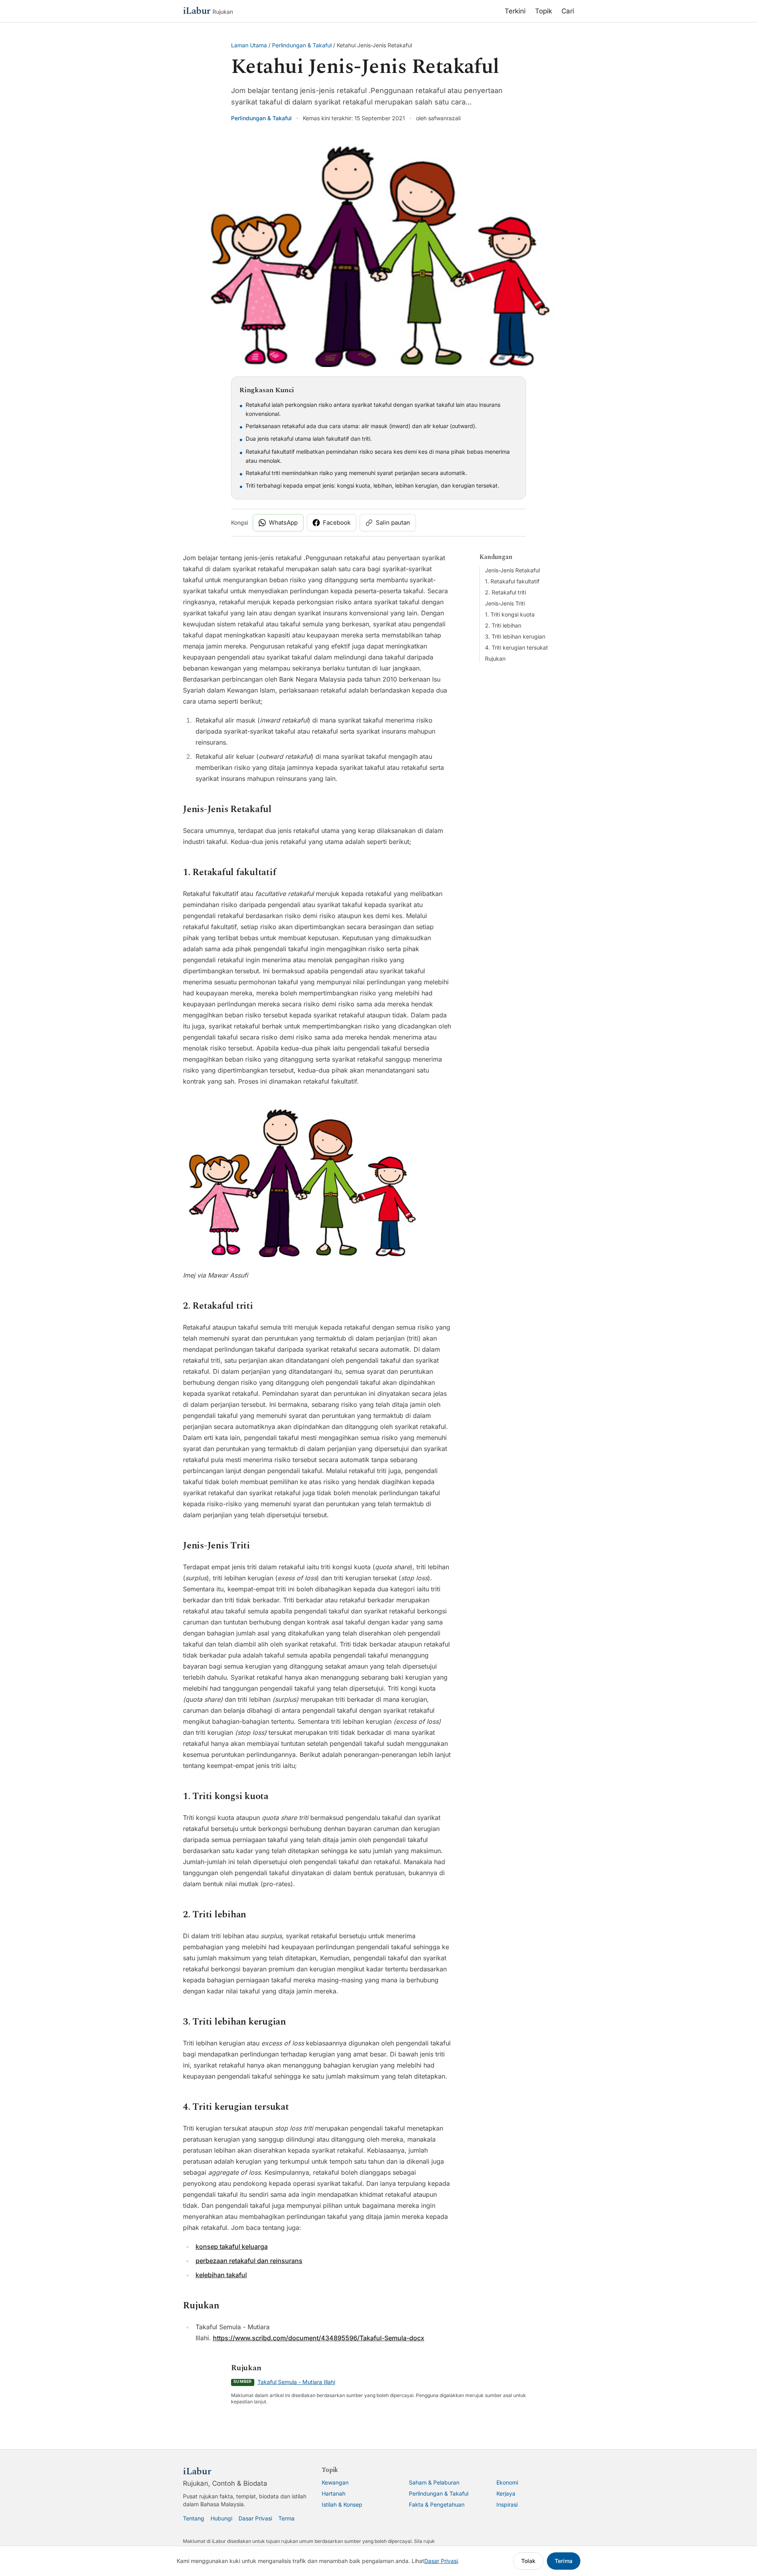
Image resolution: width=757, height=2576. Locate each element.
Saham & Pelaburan (434, 2482)
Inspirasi (507, 2504)
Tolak (528, 2561)
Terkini (515, 11)
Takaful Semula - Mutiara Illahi (296, 2382)
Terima (564, 2561)
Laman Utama (249, 45)
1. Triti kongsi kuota (510, 614)
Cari (568, 11)
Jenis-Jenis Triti (505, 603)
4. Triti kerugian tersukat (516, 647)
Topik (544, 11)
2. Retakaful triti (505, 592)
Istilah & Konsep (342, 2504)
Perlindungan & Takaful (302, 45)
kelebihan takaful (221, 2275)
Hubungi (221, 2518)
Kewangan (335, 2482)
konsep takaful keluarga (232, 2246)
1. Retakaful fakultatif (512, 581)
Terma (286, 2518)
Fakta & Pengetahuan (437, 2504)
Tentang (194, 2518)
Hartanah (334, 2493)
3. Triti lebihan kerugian (515, 636)
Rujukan (495, 658)
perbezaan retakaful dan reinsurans (249, 2261)
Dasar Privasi (255, 2518)
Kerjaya (506, 2493)
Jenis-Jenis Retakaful (512, 570)
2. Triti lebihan (503, 625)
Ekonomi (507, 2482)
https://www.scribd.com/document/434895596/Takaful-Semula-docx (319, 2338)
